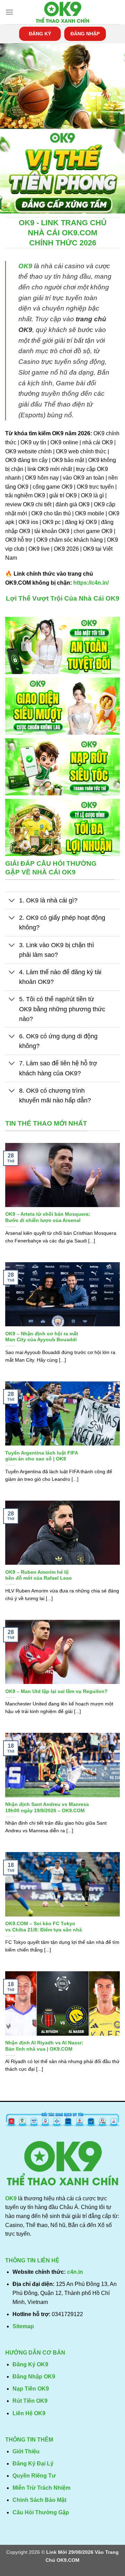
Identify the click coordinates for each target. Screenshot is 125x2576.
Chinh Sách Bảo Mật (39, 2500)
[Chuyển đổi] (12, 901)
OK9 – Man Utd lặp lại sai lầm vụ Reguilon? (56, 1691)
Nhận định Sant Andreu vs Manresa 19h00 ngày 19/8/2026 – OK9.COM (47, 1807)
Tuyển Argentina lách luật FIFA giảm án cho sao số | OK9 (42, 1456)
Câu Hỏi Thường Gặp (41, 2512)
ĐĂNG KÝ (40, 34)
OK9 (25, 266)
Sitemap (23, 2326)
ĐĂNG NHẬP (85, 34)
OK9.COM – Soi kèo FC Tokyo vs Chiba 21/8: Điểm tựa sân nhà (44, 1927)
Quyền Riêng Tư (34, 2476)
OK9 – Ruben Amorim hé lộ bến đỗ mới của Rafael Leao (39, 1575)
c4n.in (75, 2272)
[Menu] (9, 12)
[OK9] (62, 12)
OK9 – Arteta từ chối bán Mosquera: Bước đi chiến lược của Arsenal (48, 1217)
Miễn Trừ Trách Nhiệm (41, 2488)
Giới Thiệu (26, 2451)
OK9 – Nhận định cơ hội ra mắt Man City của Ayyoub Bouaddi (42, 1337)
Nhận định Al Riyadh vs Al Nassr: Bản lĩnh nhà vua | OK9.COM (44, 2046)
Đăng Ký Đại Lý (33, 2464)
